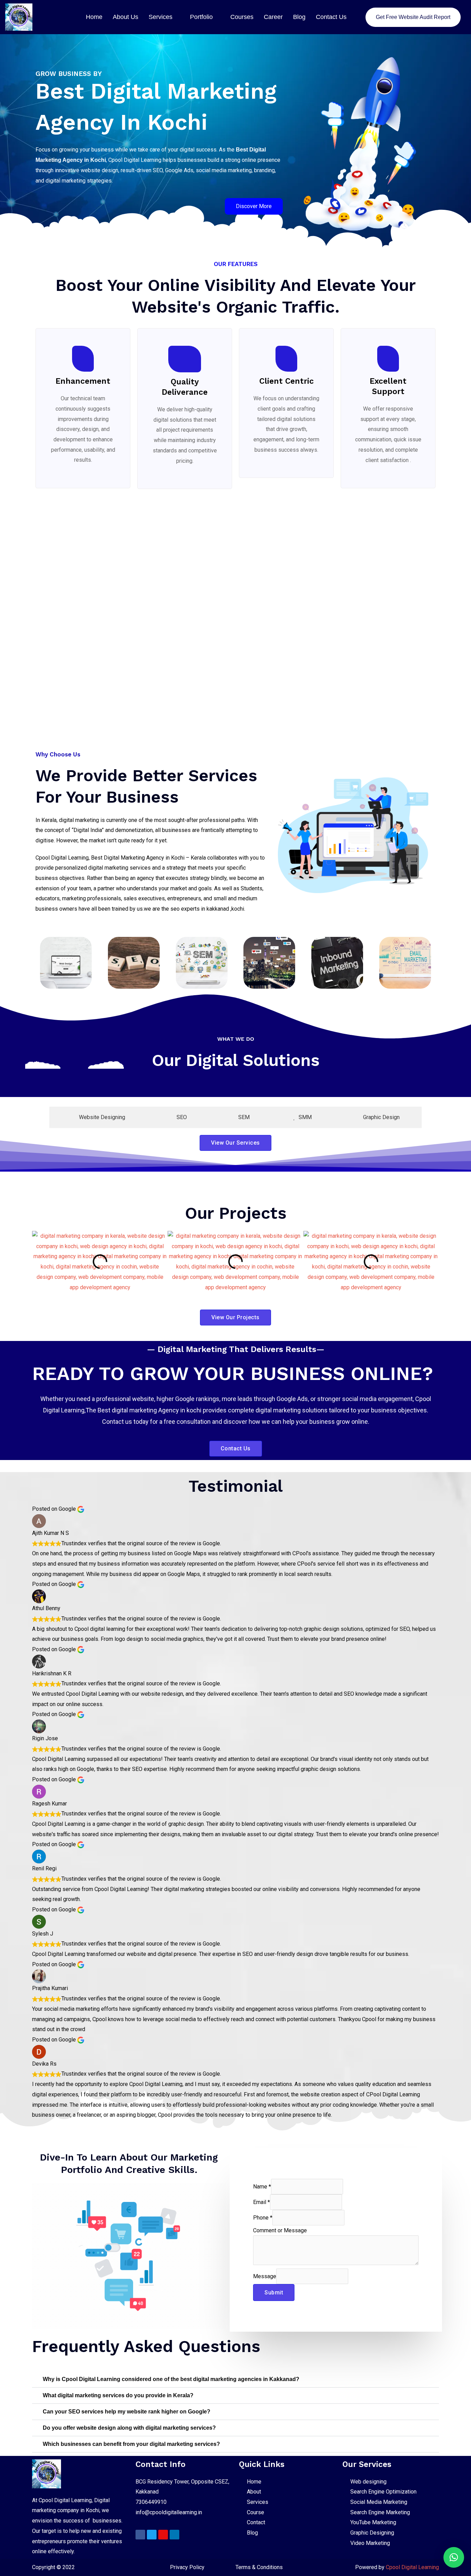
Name (262, 2187)
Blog (299, 17)
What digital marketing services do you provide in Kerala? (118, 2395)
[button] (39, 1262)
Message (265, 2276)
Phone (263, 2218)
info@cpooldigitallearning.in (169, 2512)
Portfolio (201, 17)
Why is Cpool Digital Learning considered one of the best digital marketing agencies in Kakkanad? (171, 2379)
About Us (126, 17)
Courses (242, 17)
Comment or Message (280, 2230)
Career (273, 17)
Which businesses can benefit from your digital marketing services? (131, 2444)
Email (262, 2202)
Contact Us (331, 17)
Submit (274, 2293)
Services (161, 17)
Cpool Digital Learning (412, 2567)
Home (94, 17)
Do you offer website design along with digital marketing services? (129, 2428)
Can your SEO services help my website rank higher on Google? (127, 2412)
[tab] (98, 1117)
